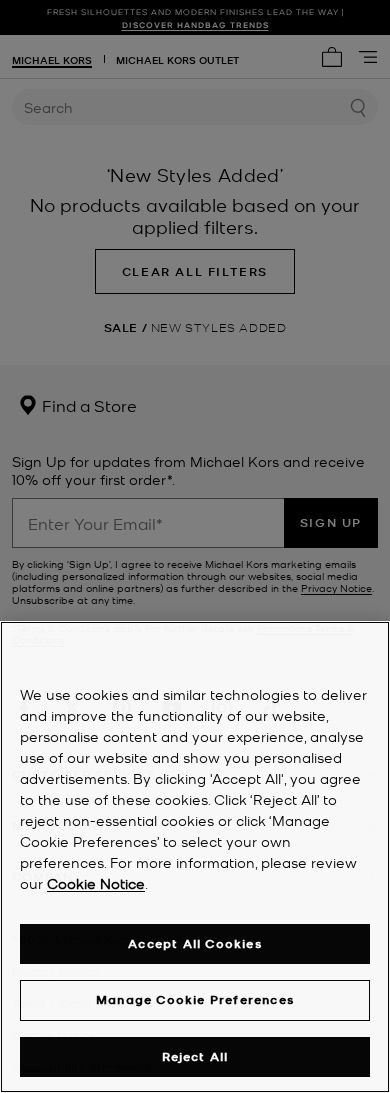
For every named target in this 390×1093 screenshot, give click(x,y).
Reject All (195, 1056)
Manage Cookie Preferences (195, 999)
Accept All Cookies (195, 943)
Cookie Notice (96, 883)
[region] (195, 857)
